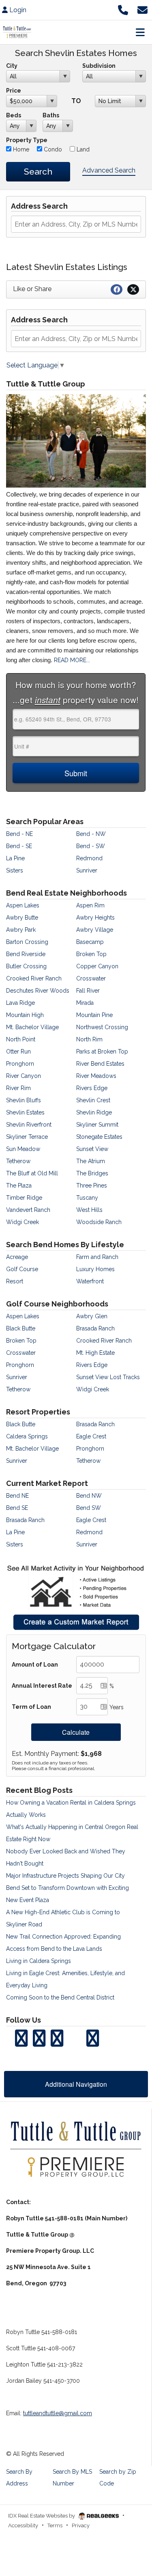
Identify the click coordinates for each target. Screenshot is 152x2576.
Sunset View (92, 1149)
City (12, 66)
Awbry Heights (95, 918)
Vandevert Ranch (28, 1210)
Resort (15, 1281)
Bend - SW (91, 846)
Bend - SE (19, 846)
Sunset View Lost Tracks (108, 1377)
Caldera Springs (27, 1436)
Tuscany (87, 1198)
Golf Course (22, 1269)
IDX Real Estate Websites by (42, 2516)
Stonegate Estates (99, 1137)
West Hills (89, 1210)
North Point (21, 1039)
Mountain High (25, 1015)
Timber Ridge (24, 1198)
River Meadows (96, 1076)
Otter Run (18, 1052)
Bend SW (89, 1508)
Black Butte (21, 1328)
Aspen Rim (90, 905)
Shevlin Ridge (94, 1112)
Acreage (17, 1257)
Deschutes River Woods (38, 991)
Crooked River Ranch (34, 978)
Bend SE (17, 1508)
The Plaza (19, 1185)
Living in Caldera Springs (39, 1961)
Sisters (15, 870)
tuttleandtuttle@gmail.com (58, 2413)
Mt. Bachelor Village (32, 1027)
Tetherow (18, 1161)
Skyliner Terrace (27, 1137)
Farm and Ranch (97, 1257)
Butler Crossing (26, 966)
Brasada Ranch (95, 1328)
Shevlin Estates (25, 1112)
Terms (55, 2525)
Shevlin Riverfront (29, 1125)
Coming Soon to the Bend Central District (60, 1997)
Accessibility (23, 2525)
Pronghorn (20, 1064)
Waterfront (90, 1281)
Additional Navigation (76, 2084)
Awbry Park (21, 930)
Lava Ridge (20, 1003)
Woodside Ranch (99, 1222)
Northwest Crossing (102, 1027)
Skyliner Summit (97, 1125)
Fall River (88, 991)
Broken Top (91, 954)
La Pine (15, 858)
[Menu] (140, 32)
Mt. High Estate (95, 1353)
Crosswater (91, 978)
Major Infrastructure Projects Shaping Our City (65, 1876)
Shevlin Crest (93, 1100)
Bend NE (17, 1496)
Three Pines (92, 1185)
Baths (51, 115)
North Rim (89, 1039)
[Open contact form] (142, 9)
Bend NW (89, 1496)
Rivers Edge (92, 1088)
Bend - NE (19, 834)
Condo (52, 149)
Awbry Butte (22, 918)
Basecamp (90, 942)
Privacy (81, 2525)
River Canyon (24, 1076)
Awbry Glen (92, 1316)
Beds (14, 115)
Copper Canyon (97, 966)
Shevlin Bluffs (24, 1100)
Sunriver (87, 870)
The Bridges (92, 1173)
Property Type (27, 140)
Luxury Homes (95, 1269)
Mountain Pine (94, 1015)
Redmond (89, 858)
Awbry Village (95, 930)
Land (82, 149)
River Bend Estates (100, 1064)
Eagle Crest (91, 1436)
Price (14, 91)
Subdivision (99, 66)
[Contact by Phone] (123, 9)
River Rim (18, 1088)
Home (20, 149)
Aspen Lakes (23, 905)
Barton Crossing (27, 942)
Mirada (85, 1003)
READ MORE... (72, 660)
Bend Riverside (26, 954)
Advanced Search (109, 170)
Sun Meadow (23, 1149)
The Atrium (91, 1161)
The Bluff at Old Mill (32, 1173)
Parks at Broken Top (102, 1052)
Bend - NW (91, 834)
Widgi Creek (22, 1222)
